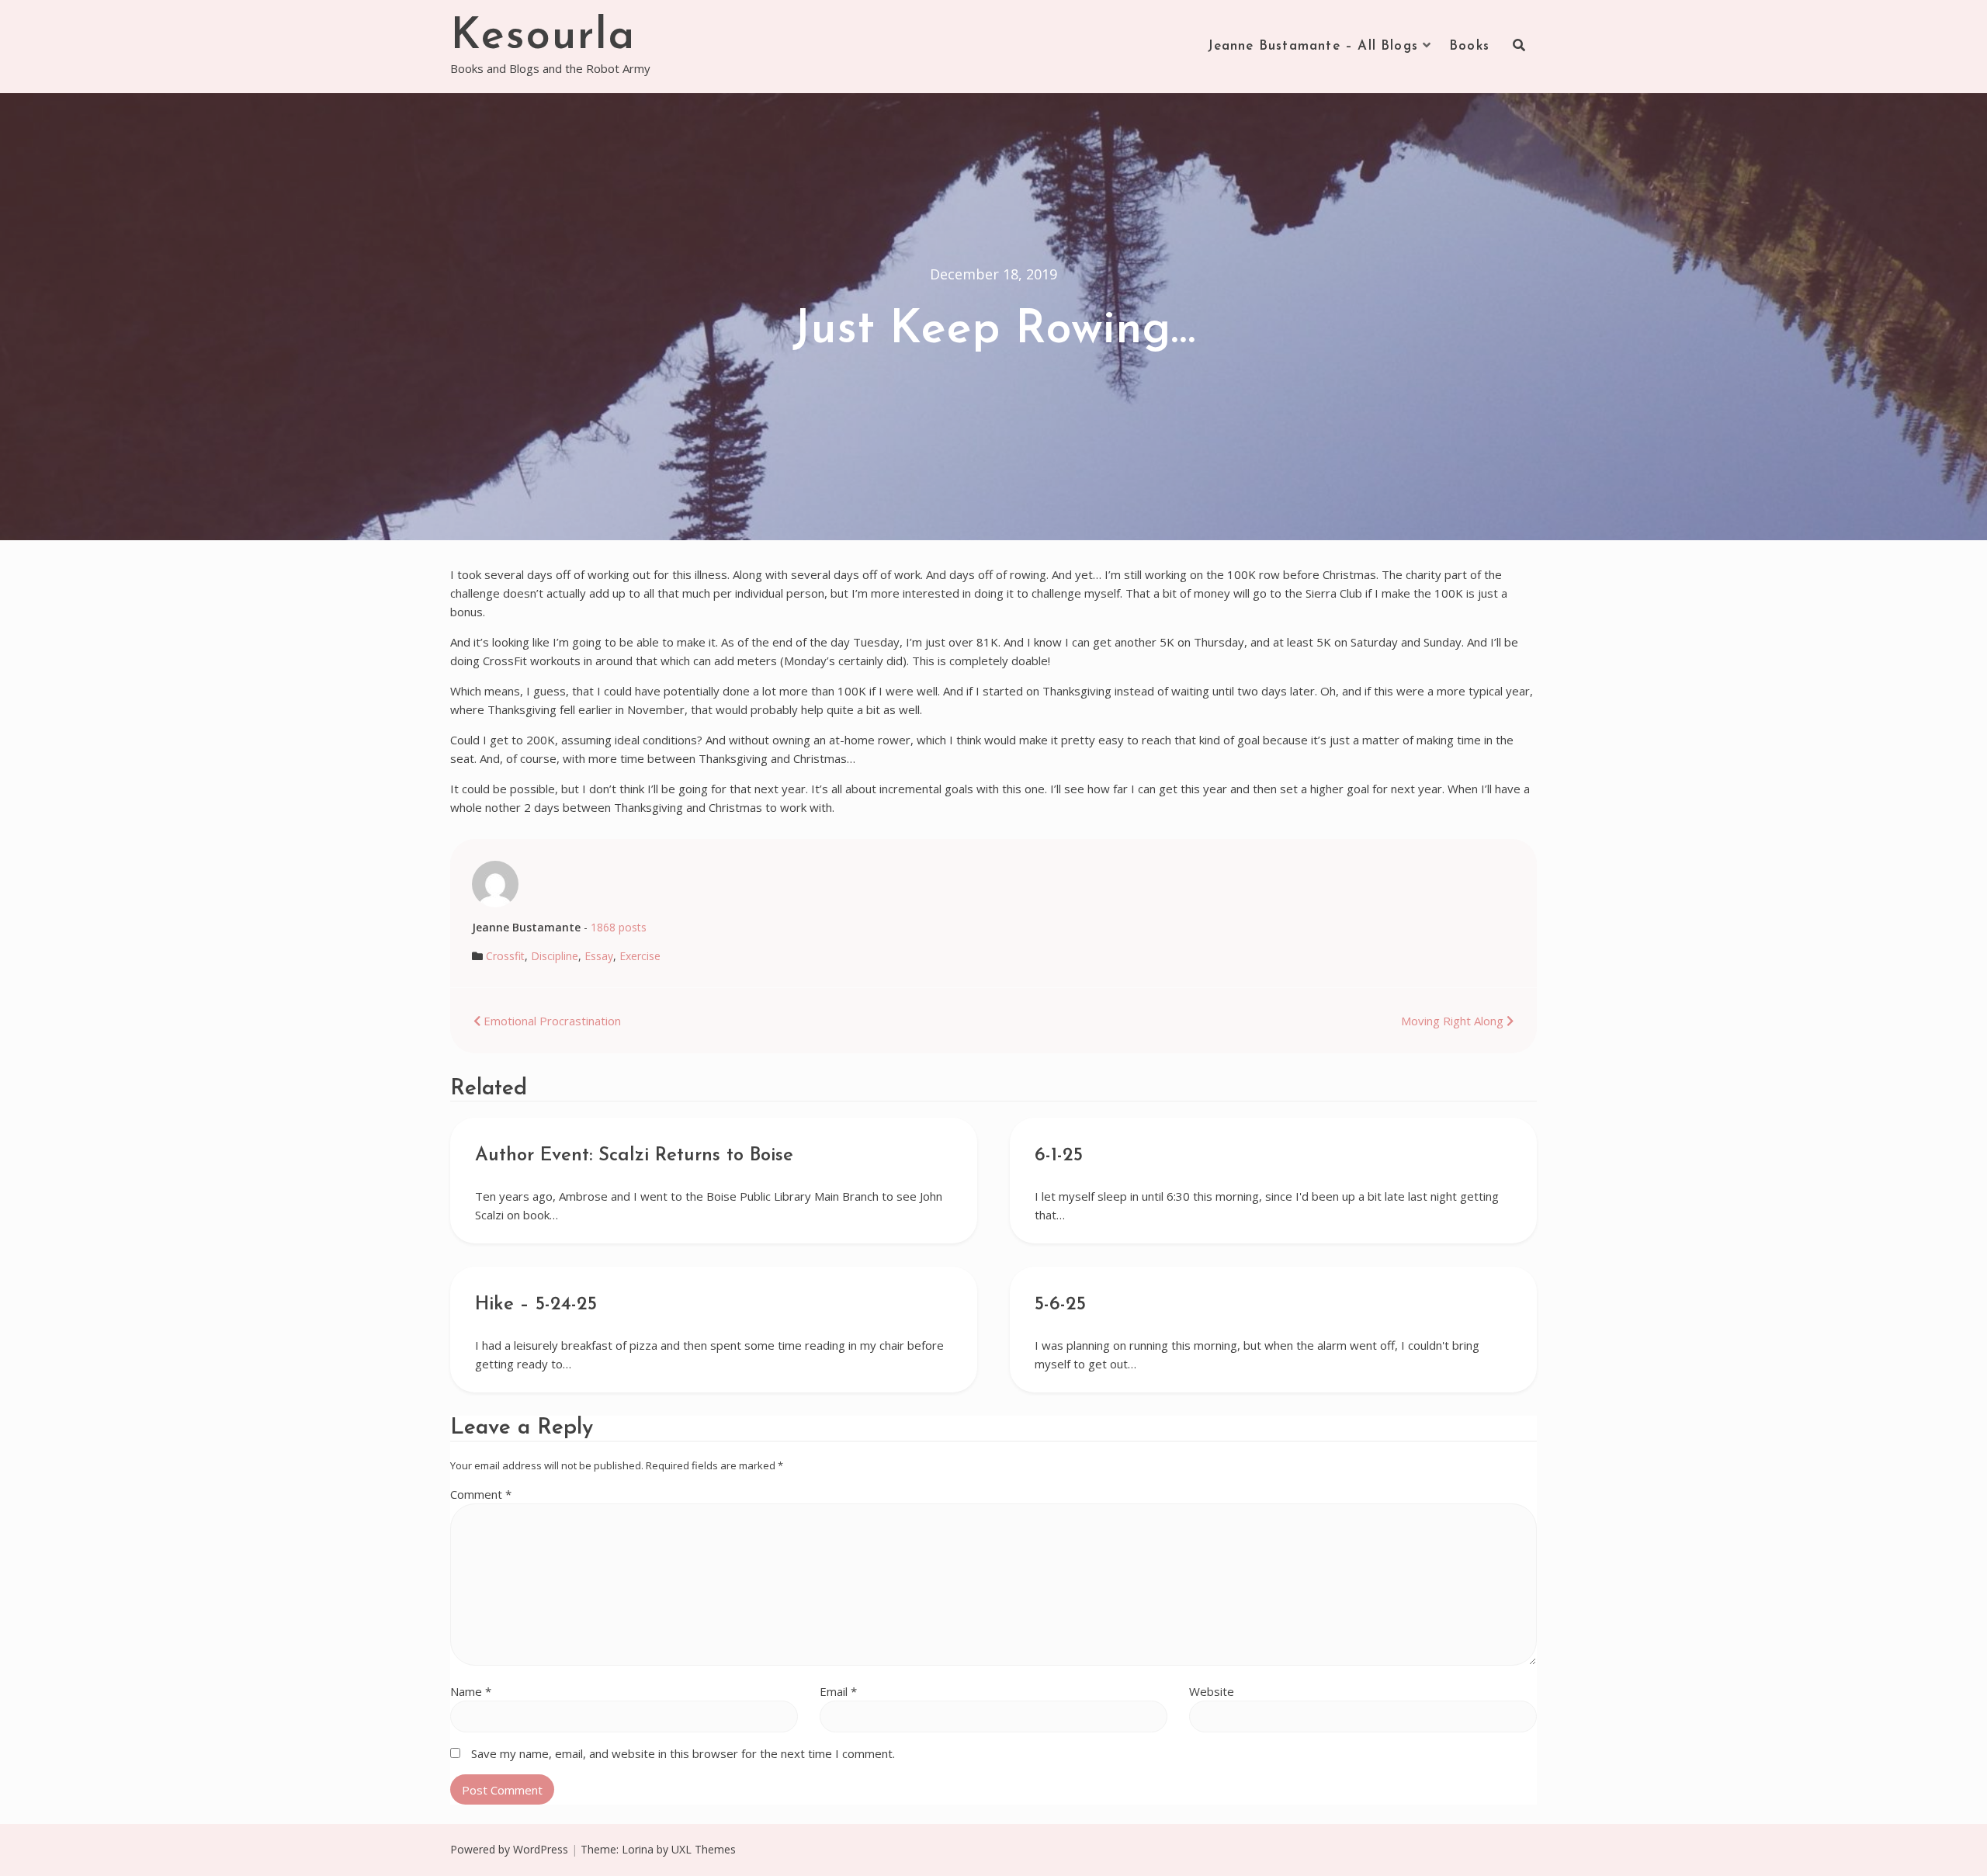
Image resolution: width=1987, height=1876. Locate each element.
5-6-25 (1060, 1305)
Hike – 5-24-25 (536, 1305)
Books (1469, 46)
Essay (599, 956)
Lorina (638, 1849)
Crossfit (505, 956)
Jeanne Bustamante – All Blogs (1313, 46)
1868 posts (619, 927)
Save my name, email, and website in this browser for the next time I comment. (683, 1753)
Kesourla (543, 37)
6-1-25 (1059, 1156)
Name (471, 1691)
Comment (481, 1494)
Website (1212, 1691)
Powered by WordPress (509, 1849)
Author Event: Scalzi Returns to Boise (634, 1156)
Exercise (640, 956)
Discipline (555, 956)
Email (838, 1691)
